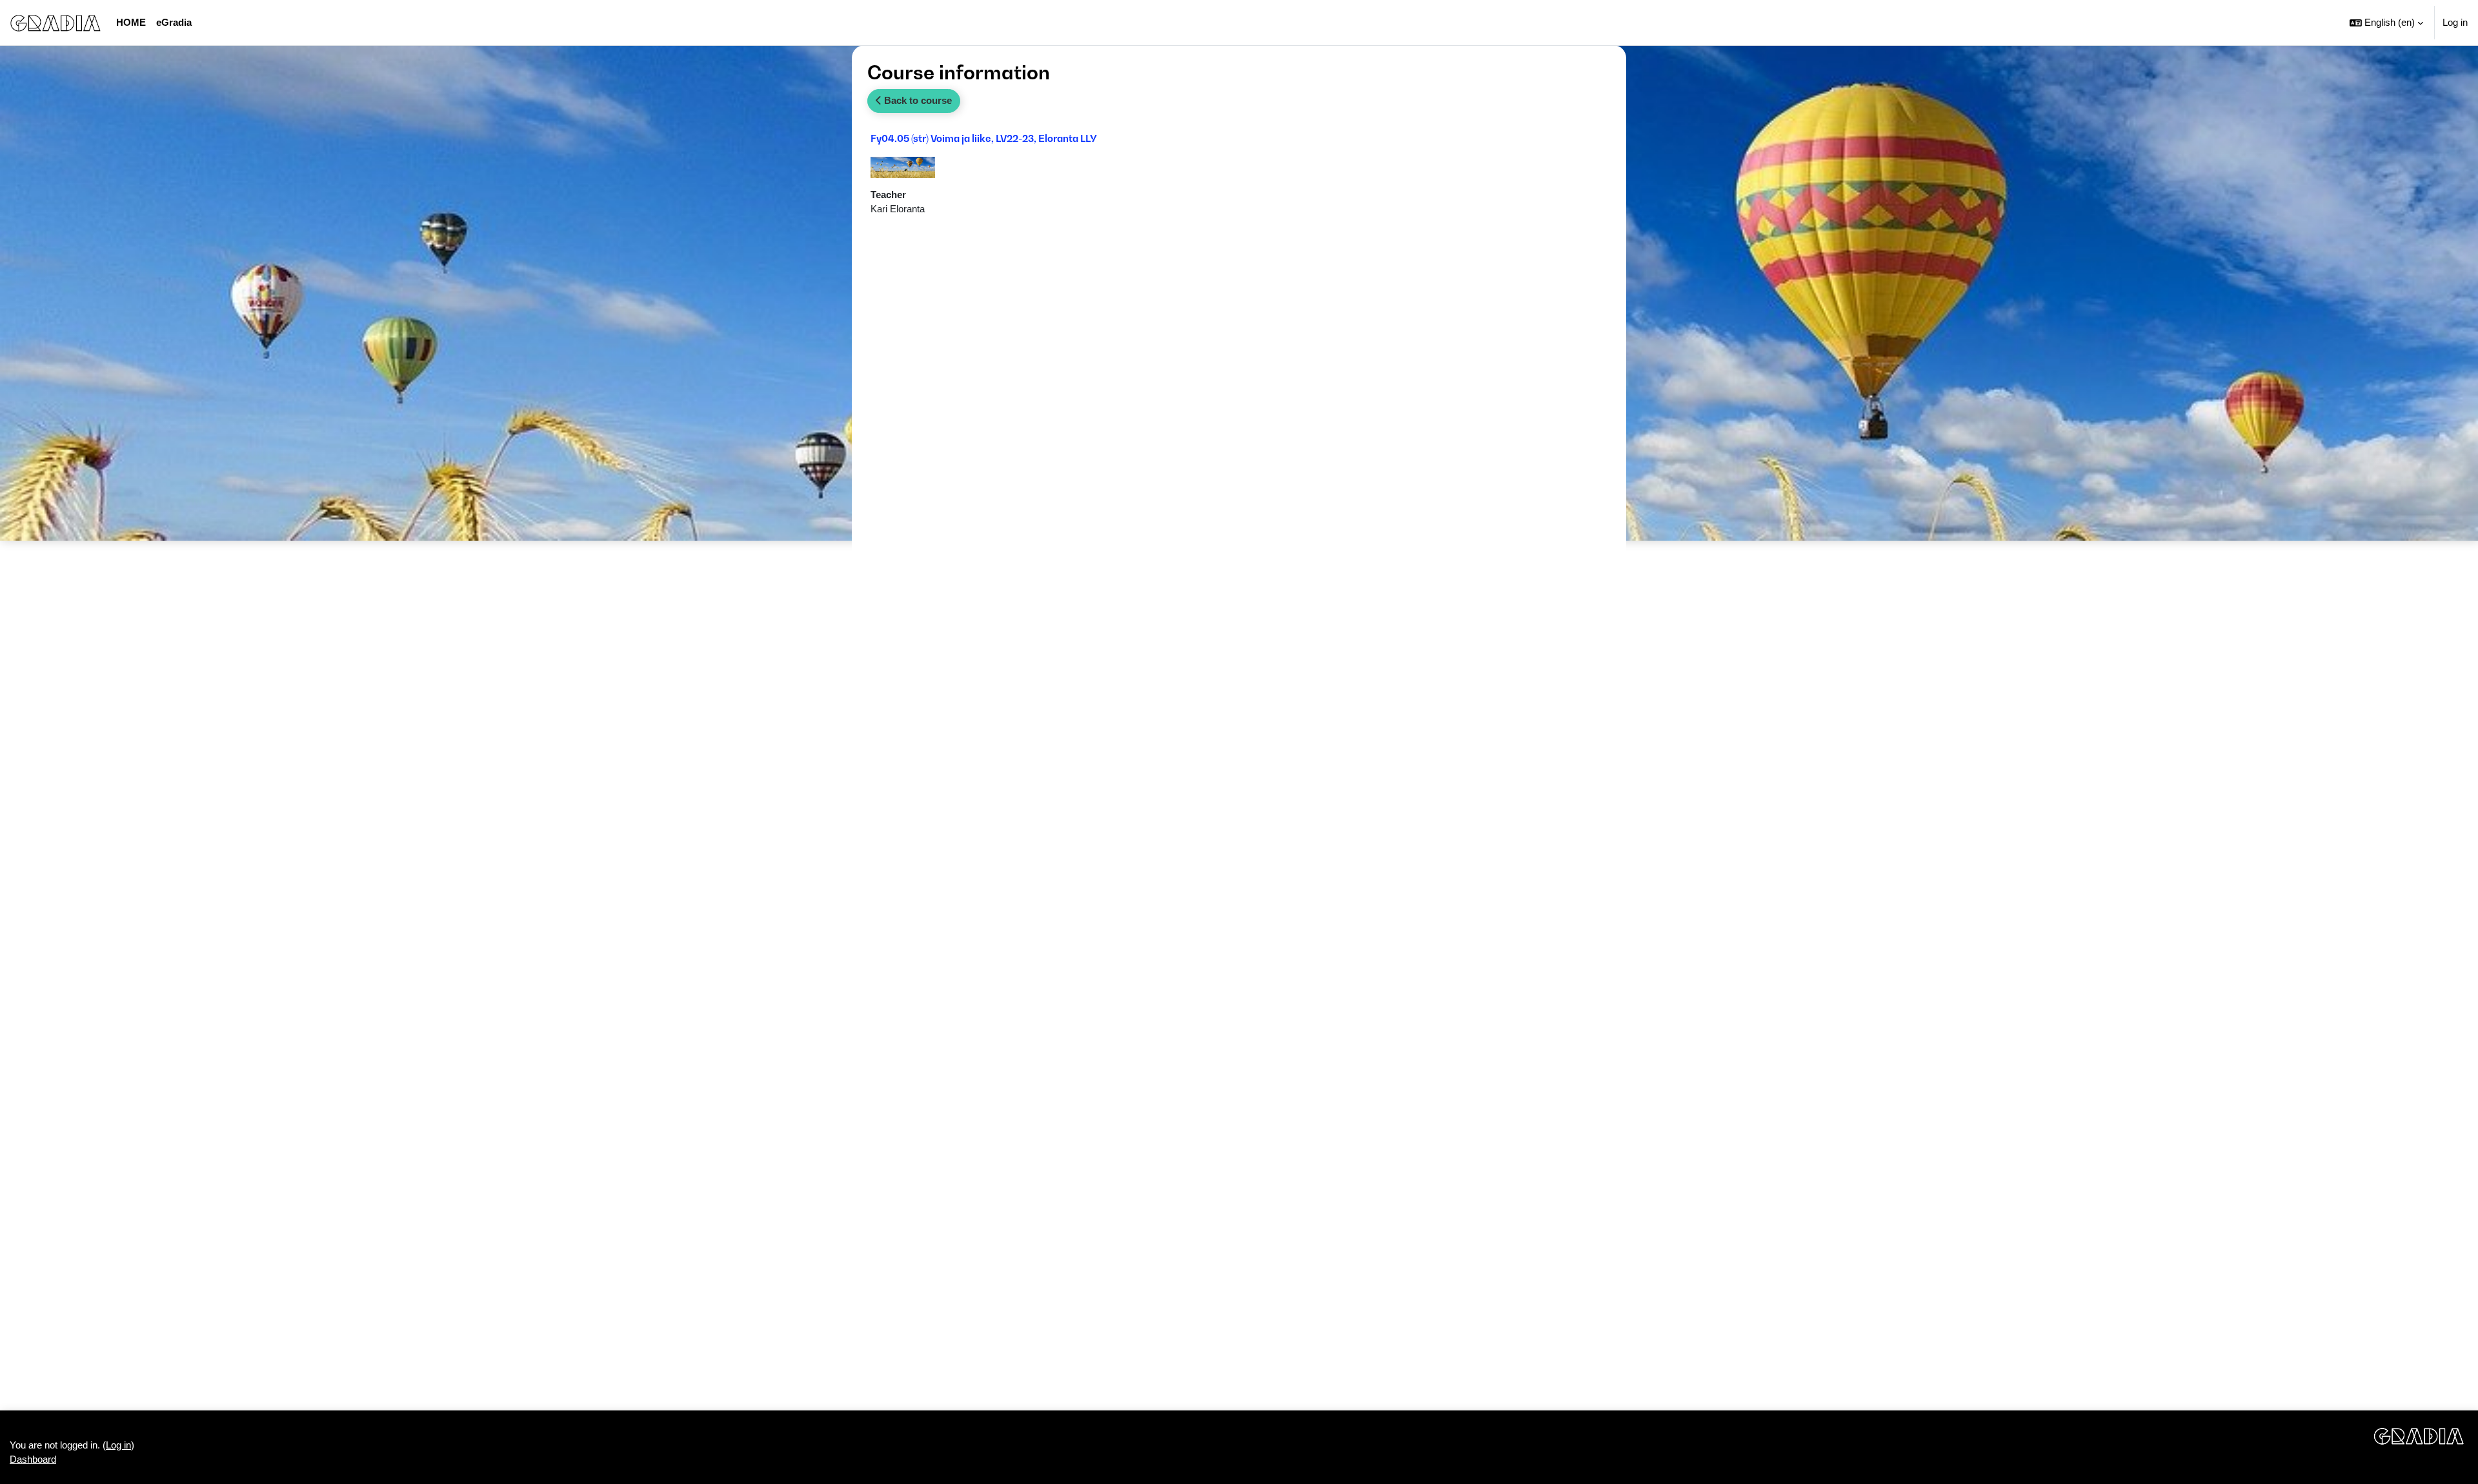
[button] (2386, 23)
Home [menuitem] (131, 22)
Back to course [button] (917, 100)
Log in (2455, 22)
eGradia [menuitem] (174, 22)
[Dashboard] (55, 23)
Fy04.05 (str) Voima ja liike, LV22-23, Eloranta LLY (984, 138)
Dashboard (33, 1459)
